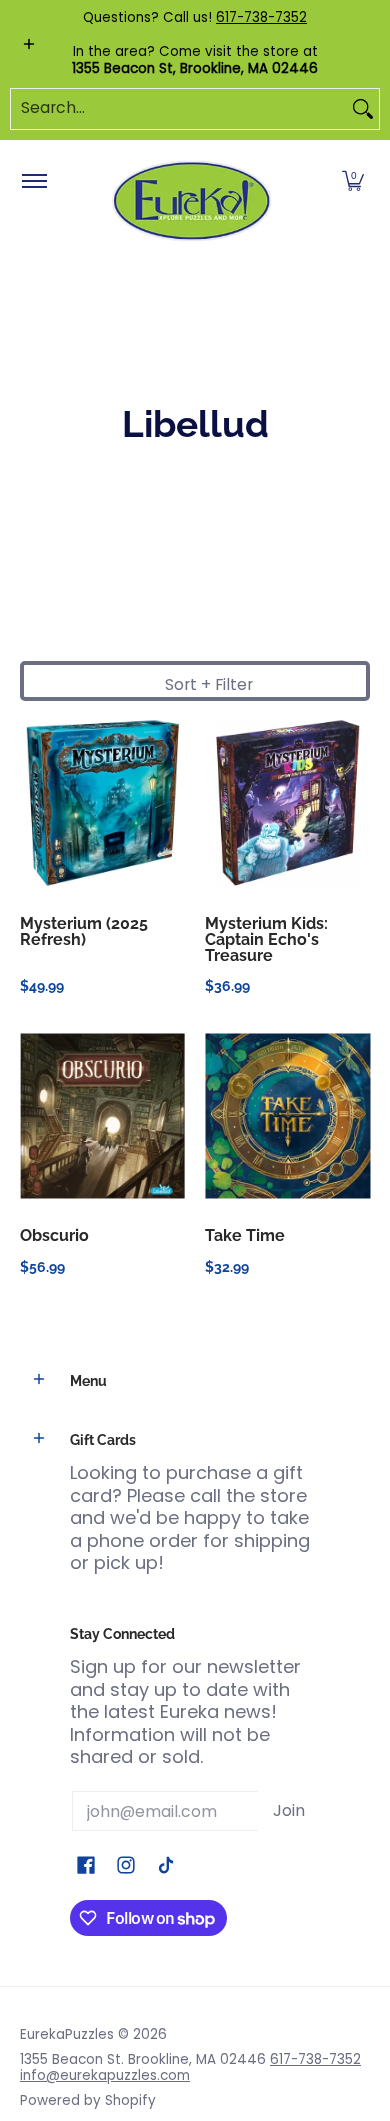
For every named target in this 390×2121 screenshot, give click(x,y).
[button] (353, 182)
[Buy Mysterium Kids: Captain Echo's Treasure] (287, 803)
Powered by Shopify (88, 2100)
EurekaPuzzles (67, 2034)
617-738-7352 (261, 17)
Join (289, 1810)
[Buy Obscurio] (102, 1115)
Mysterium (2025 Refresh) (84, 931)
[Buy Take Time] (287, 1115)
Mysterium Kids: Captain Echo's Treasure (266, 939)
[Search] (363, 109)
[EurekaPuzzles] (192, 201)
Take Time (245, 1235)
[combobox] (179, 109)
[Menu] (33, 182)
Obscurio (54, 1235)
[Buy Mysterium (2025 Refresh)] (102, 803)
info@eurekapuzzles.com (105, 2075)
